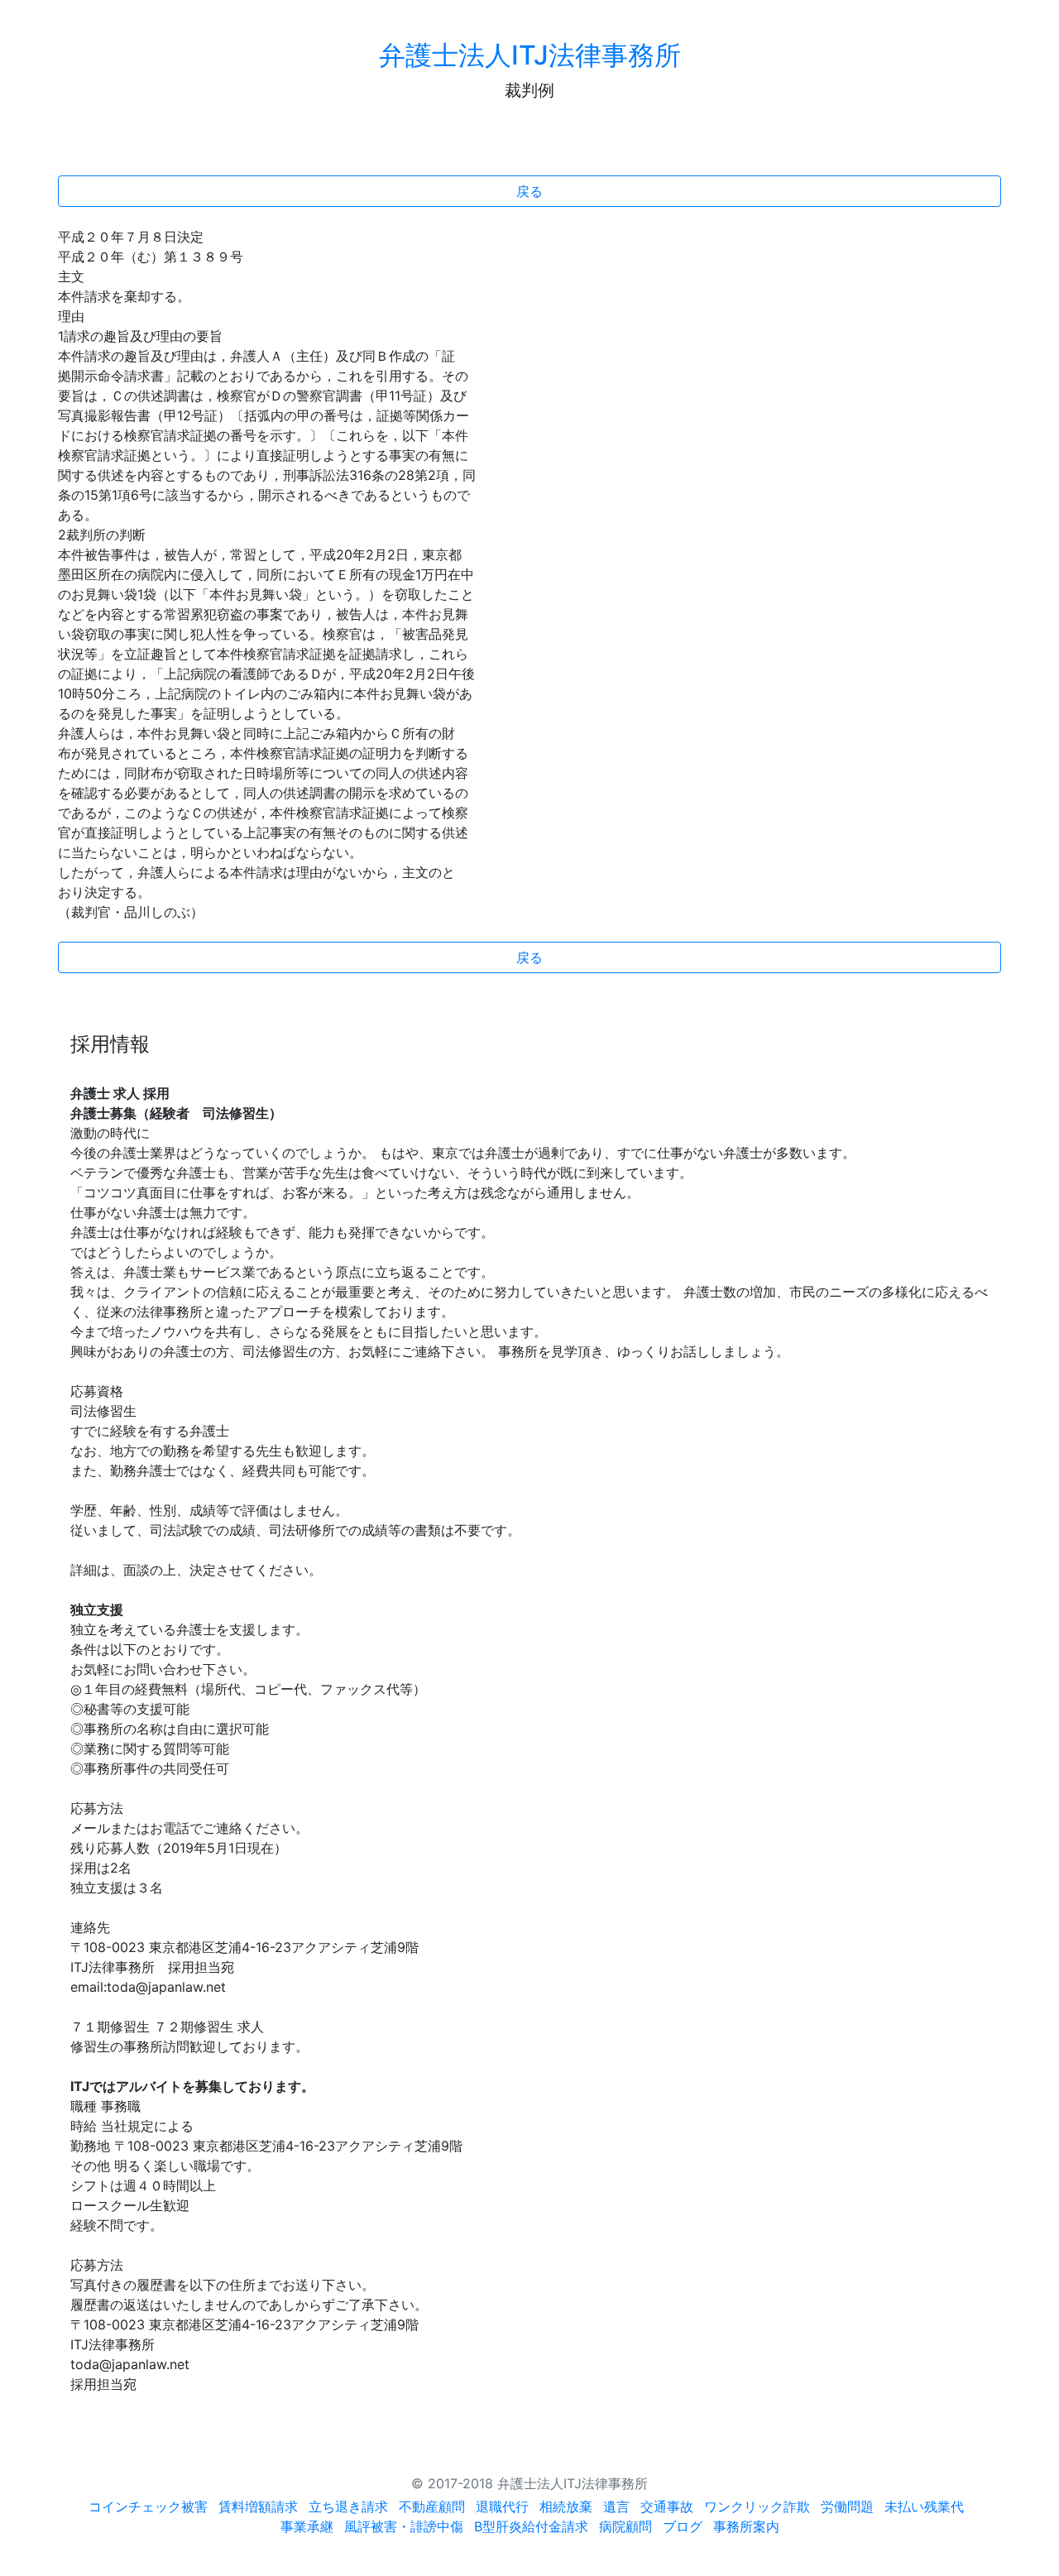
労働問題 (847, 2506)
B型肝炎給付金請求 (531, 2526)
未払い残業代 (924, 2506)
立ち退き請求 (348, 2506)
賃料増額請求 (258, 2506)
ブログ (683, 2526)
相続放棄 (566, 2506)
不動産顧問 (432, 2506)
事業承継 (307, 2526)
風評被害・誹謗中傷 (404, 2526)
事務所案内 (746, 2526)
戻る (529, 191)
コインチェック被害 (148, 2506)
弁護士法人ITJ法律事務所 (530, 55)
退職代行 (502, 2506)
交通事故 (667, 2506)
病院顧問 (625, 2526)
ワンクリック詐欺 (757, 2506)
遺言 (616, 2506)
